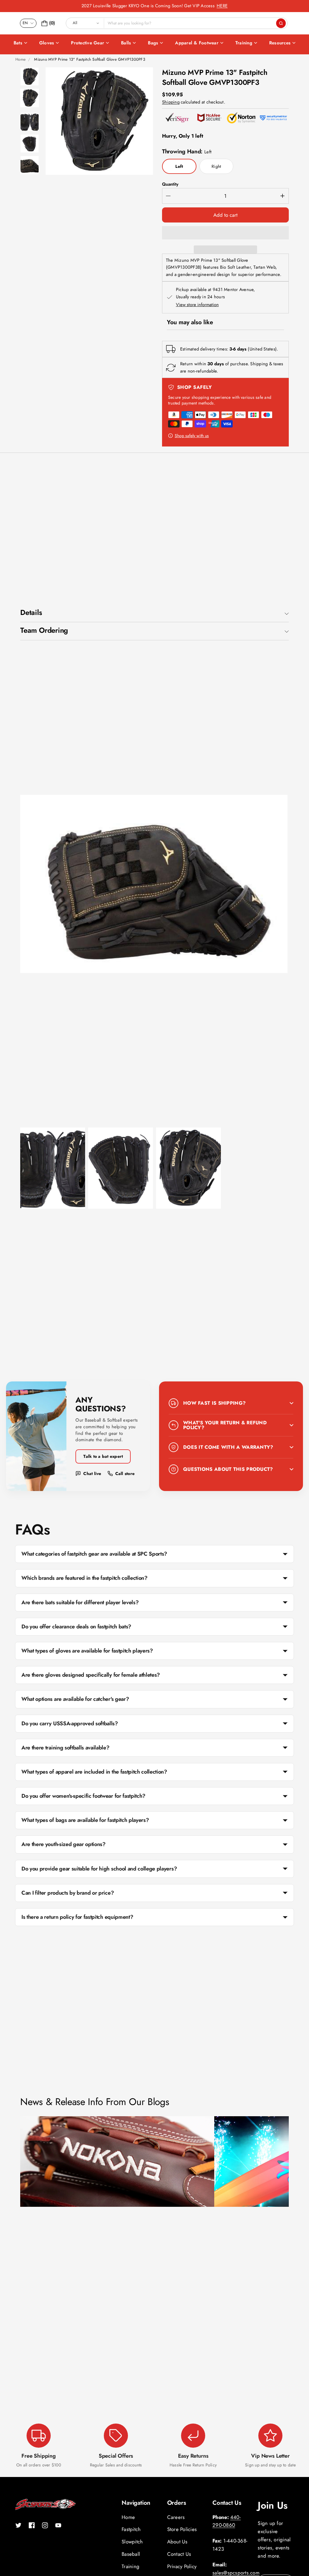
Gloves (47, 43)
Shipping (171, 102)
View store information (197, 305)
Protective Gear (88, 43)
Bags (153, 43)
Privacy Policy (182, 2566)
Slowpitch (132, 2542)
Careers (176, 2517)
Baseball (131, 2554)
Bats (18, 43)
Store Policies (182, 2529)
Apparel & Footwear (197, 43)
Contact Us (179, 2554)
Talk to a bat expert (103, 1456)
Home (21, 59)
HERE (222, 6)
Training (244, 43)
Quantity (170, 184)
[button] (225, 233)
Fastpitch (131, 2529)
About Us (177, 2542)
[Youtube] (58, 2525)
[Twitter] (18, 2525)
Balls (126, 43)
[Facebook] (32, 2525)
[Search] (281, 23)
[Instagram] (45, 2525)
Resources (280, 43)
